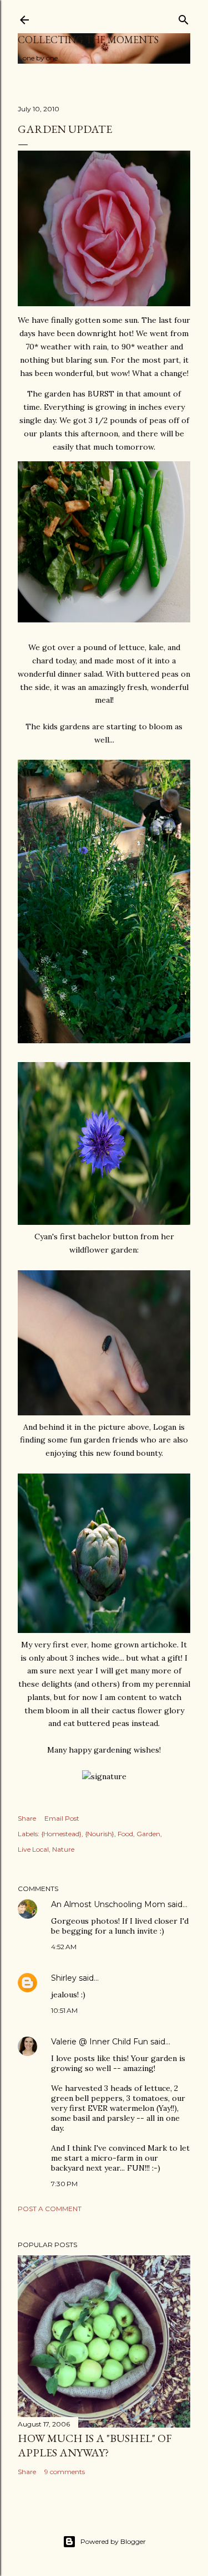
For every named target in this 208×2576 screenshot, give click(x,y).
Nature (63, 1849)
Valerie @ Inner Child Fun (100, 2042)
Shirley (64, 1978)
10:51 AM (64, 2010)
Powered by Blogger (113, 2541)
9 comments (65, 2472)
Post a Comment (50, 2209)
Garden (148, 1834)
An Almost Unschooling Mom (108, 1904)
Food (125, 1834)
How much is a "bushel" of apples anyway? (95, 2445)
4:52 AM (64, 1947)
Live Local (33, 1849)
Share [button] (27, 1818)
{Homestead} (61, 1834)
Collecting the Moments (88, 40)
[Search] (184, 17)
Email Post (62, 1818)
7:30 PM (64, 2184)
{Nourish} (100, 1834)
